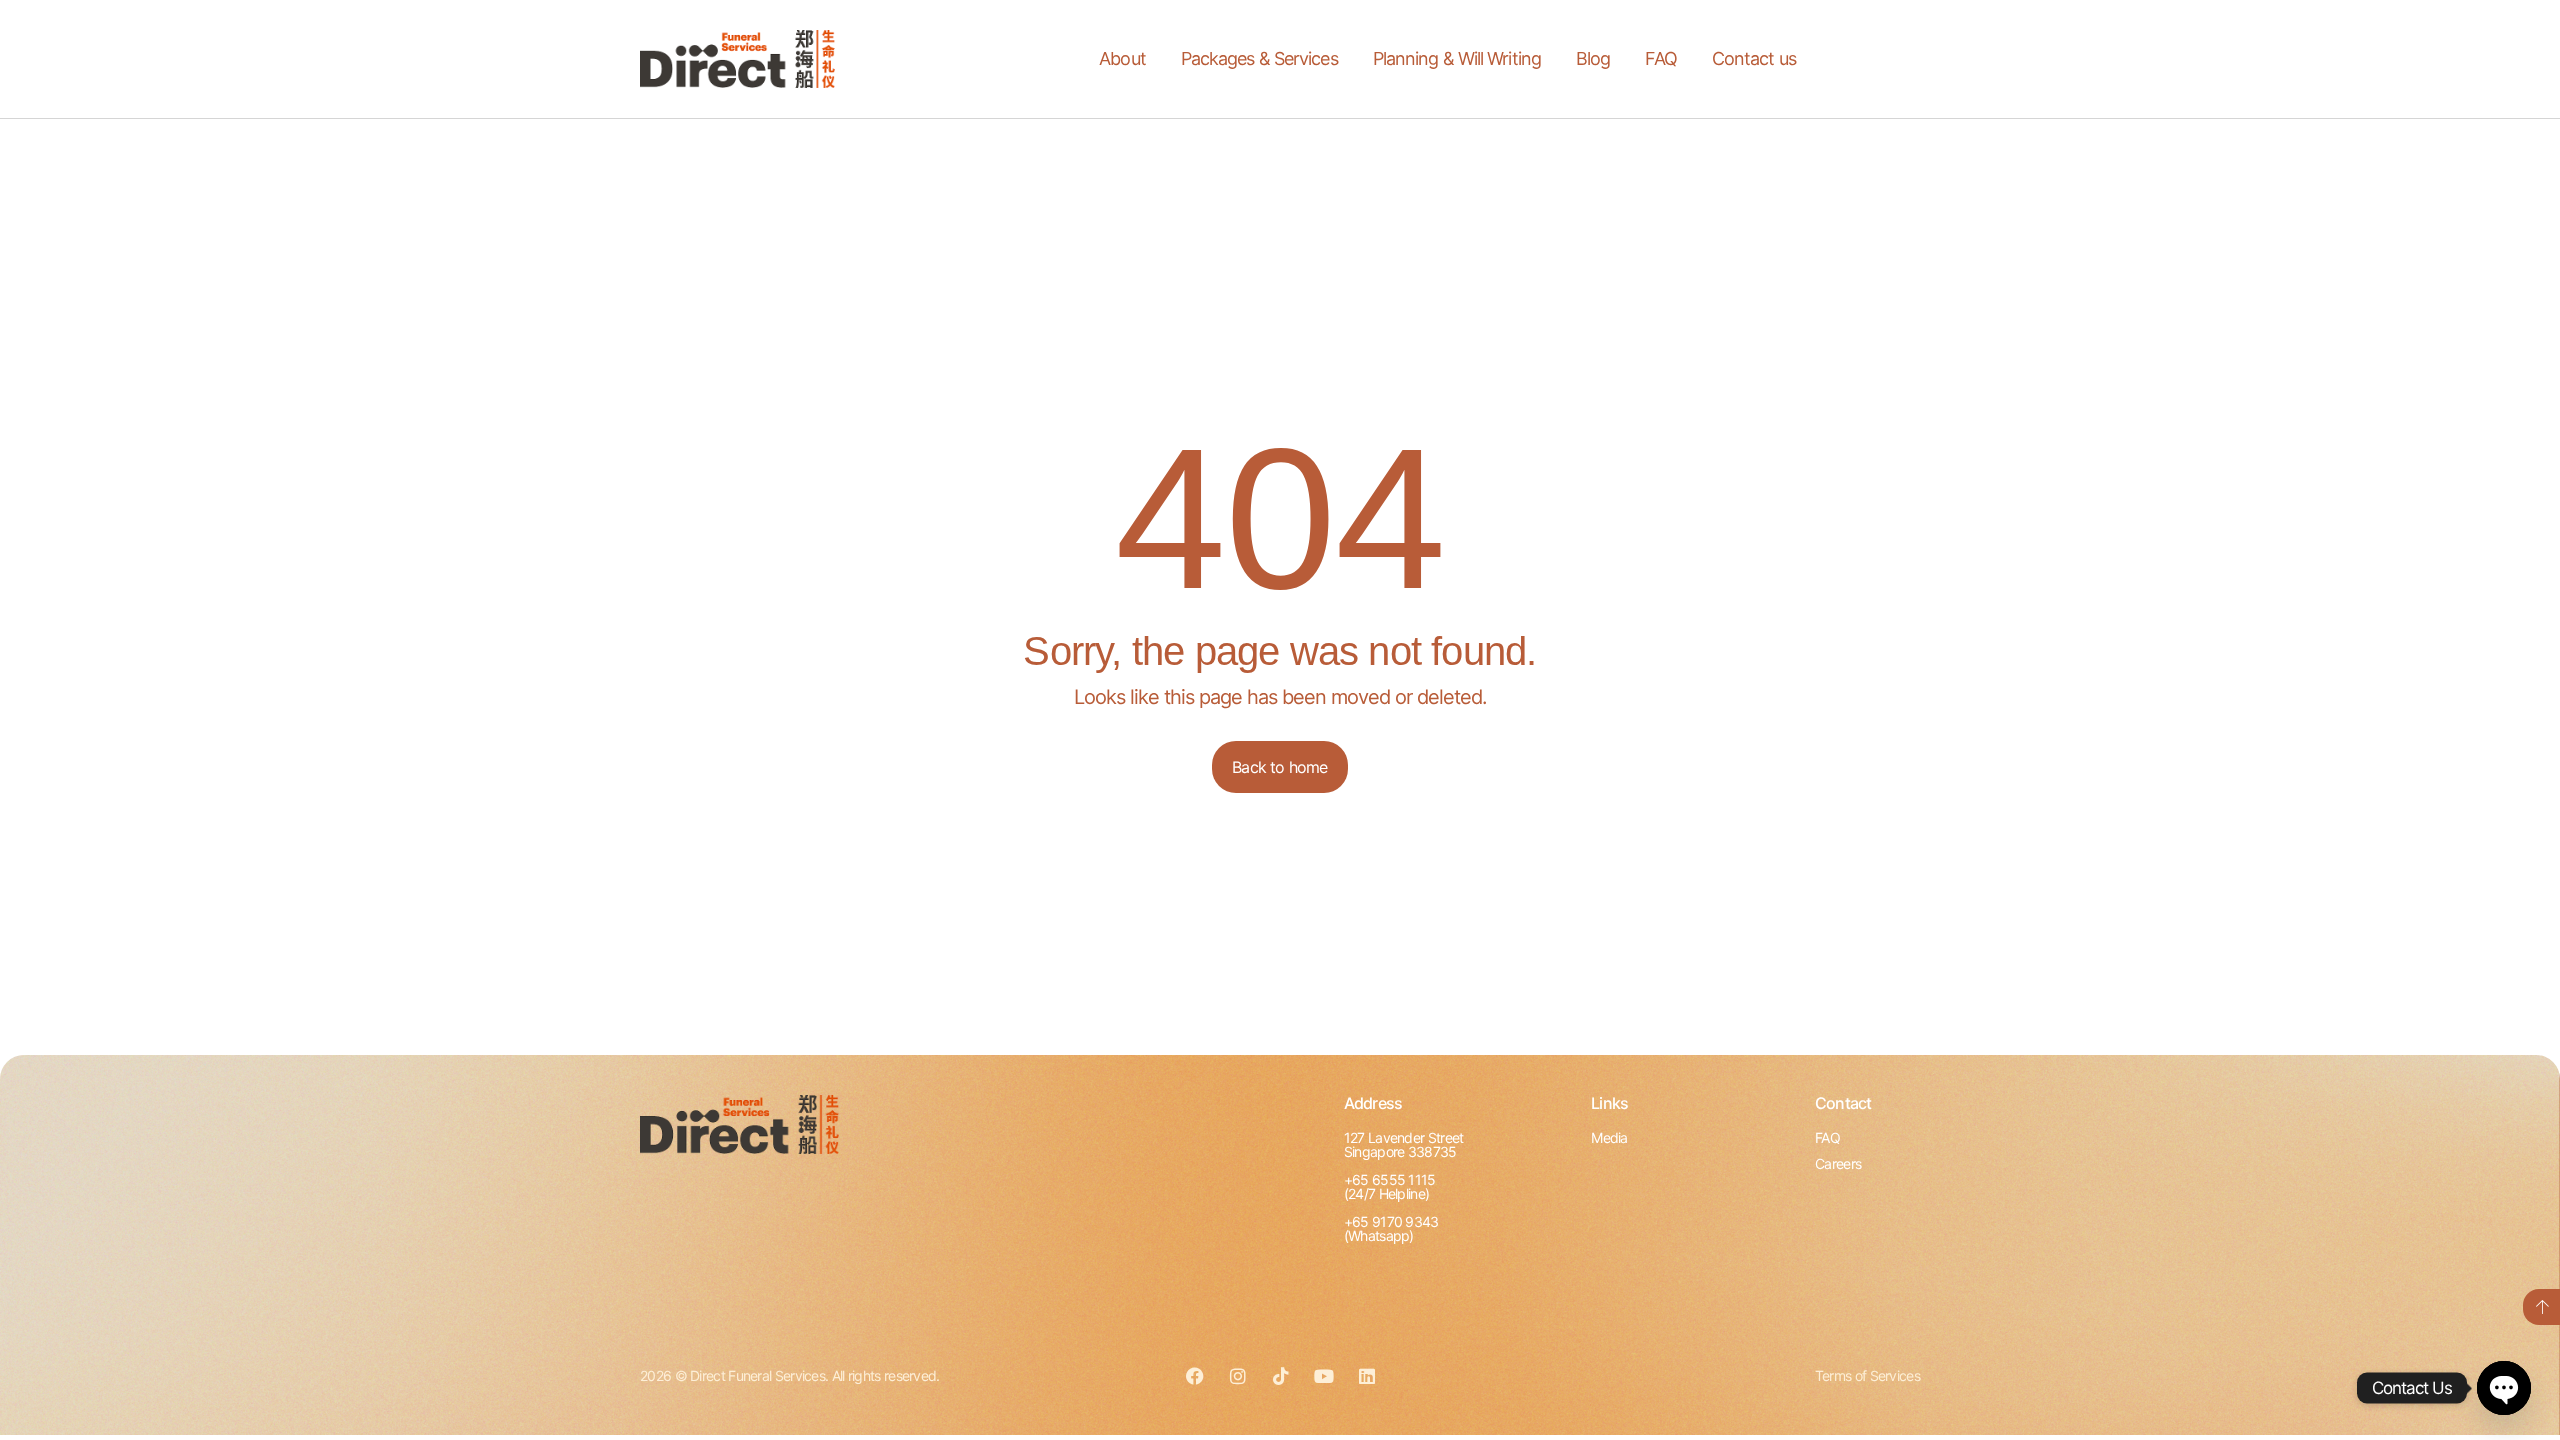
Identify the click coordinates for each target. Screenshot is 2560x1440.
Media (1609, 1138)
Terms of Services (1867, 1375)
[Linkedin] (1366, 1376)
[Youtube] (1323, 1376)
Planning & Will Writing (1457, 58)
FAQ (1660, 58)
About (1122, 58)
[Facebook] (1194, 1376)
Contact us (1754, 58)
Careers (1838, 1164)
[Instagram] (1237, 1376)
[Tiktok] (1280, 1376)
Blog (1593, 58)
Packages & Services (1259, 58)
